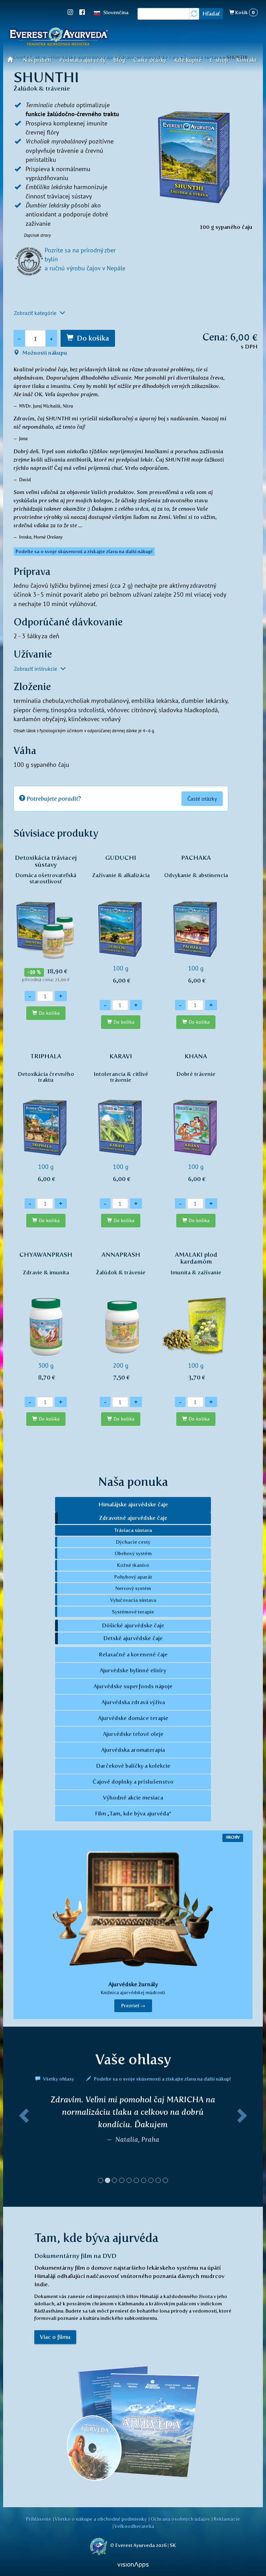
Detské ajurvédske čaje (133, 1638)
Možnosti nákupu (44, 353)
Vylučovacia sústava (133, 1600)
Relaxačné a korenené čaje (133, 1654)
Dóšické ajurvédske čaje (133, 1625)
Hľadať (211, 14)
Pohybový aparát (133, 1577)
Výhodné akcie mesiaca (133, 1798)
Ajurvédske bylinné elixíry (133, 1670)
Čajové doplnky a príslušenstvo (133, 1782)
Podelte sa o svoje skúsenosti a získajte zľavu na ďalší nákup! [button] (84, 552)
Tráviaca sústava (133, 1530)
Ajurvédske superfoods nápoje (133, 1686)
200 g (121, 1316)
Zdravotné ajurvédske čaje (133, 1518)
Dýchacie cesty (133, 1542)
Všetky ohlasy (59, 2079)
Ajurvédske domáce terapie (133, 1718)
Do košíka (93, 338)
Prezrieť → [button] (133, 2006)
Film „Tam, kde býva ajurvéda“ (133, 1814)
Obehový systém (133, 1553)
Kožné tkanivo (133, 1565)
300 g (46, 1316)
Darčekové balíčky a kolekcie (133, 1766)
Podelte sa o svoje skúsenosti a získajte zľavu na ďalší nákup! (162, 2079)
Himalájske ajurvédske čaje (133, 1504)
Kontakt (246, 60)
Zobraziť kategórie (36, 313)
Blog (119, 60)
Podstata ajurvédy (82, 60)
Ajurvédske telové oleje (133, 1734)
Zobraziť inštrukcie (36, 669)
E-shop (219, 60)
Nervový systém (133, 1588)
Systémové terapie (133, 1612)
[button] (23, 2142)
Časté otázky (150, 60)
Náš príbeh (37, 60)
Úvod (12, 59)
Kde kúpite (188, 60)
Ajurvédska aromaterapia (133, 1750)
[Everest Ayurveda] (59, 38)
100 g (121, 919)
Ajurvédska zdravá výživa (133, 1702)
